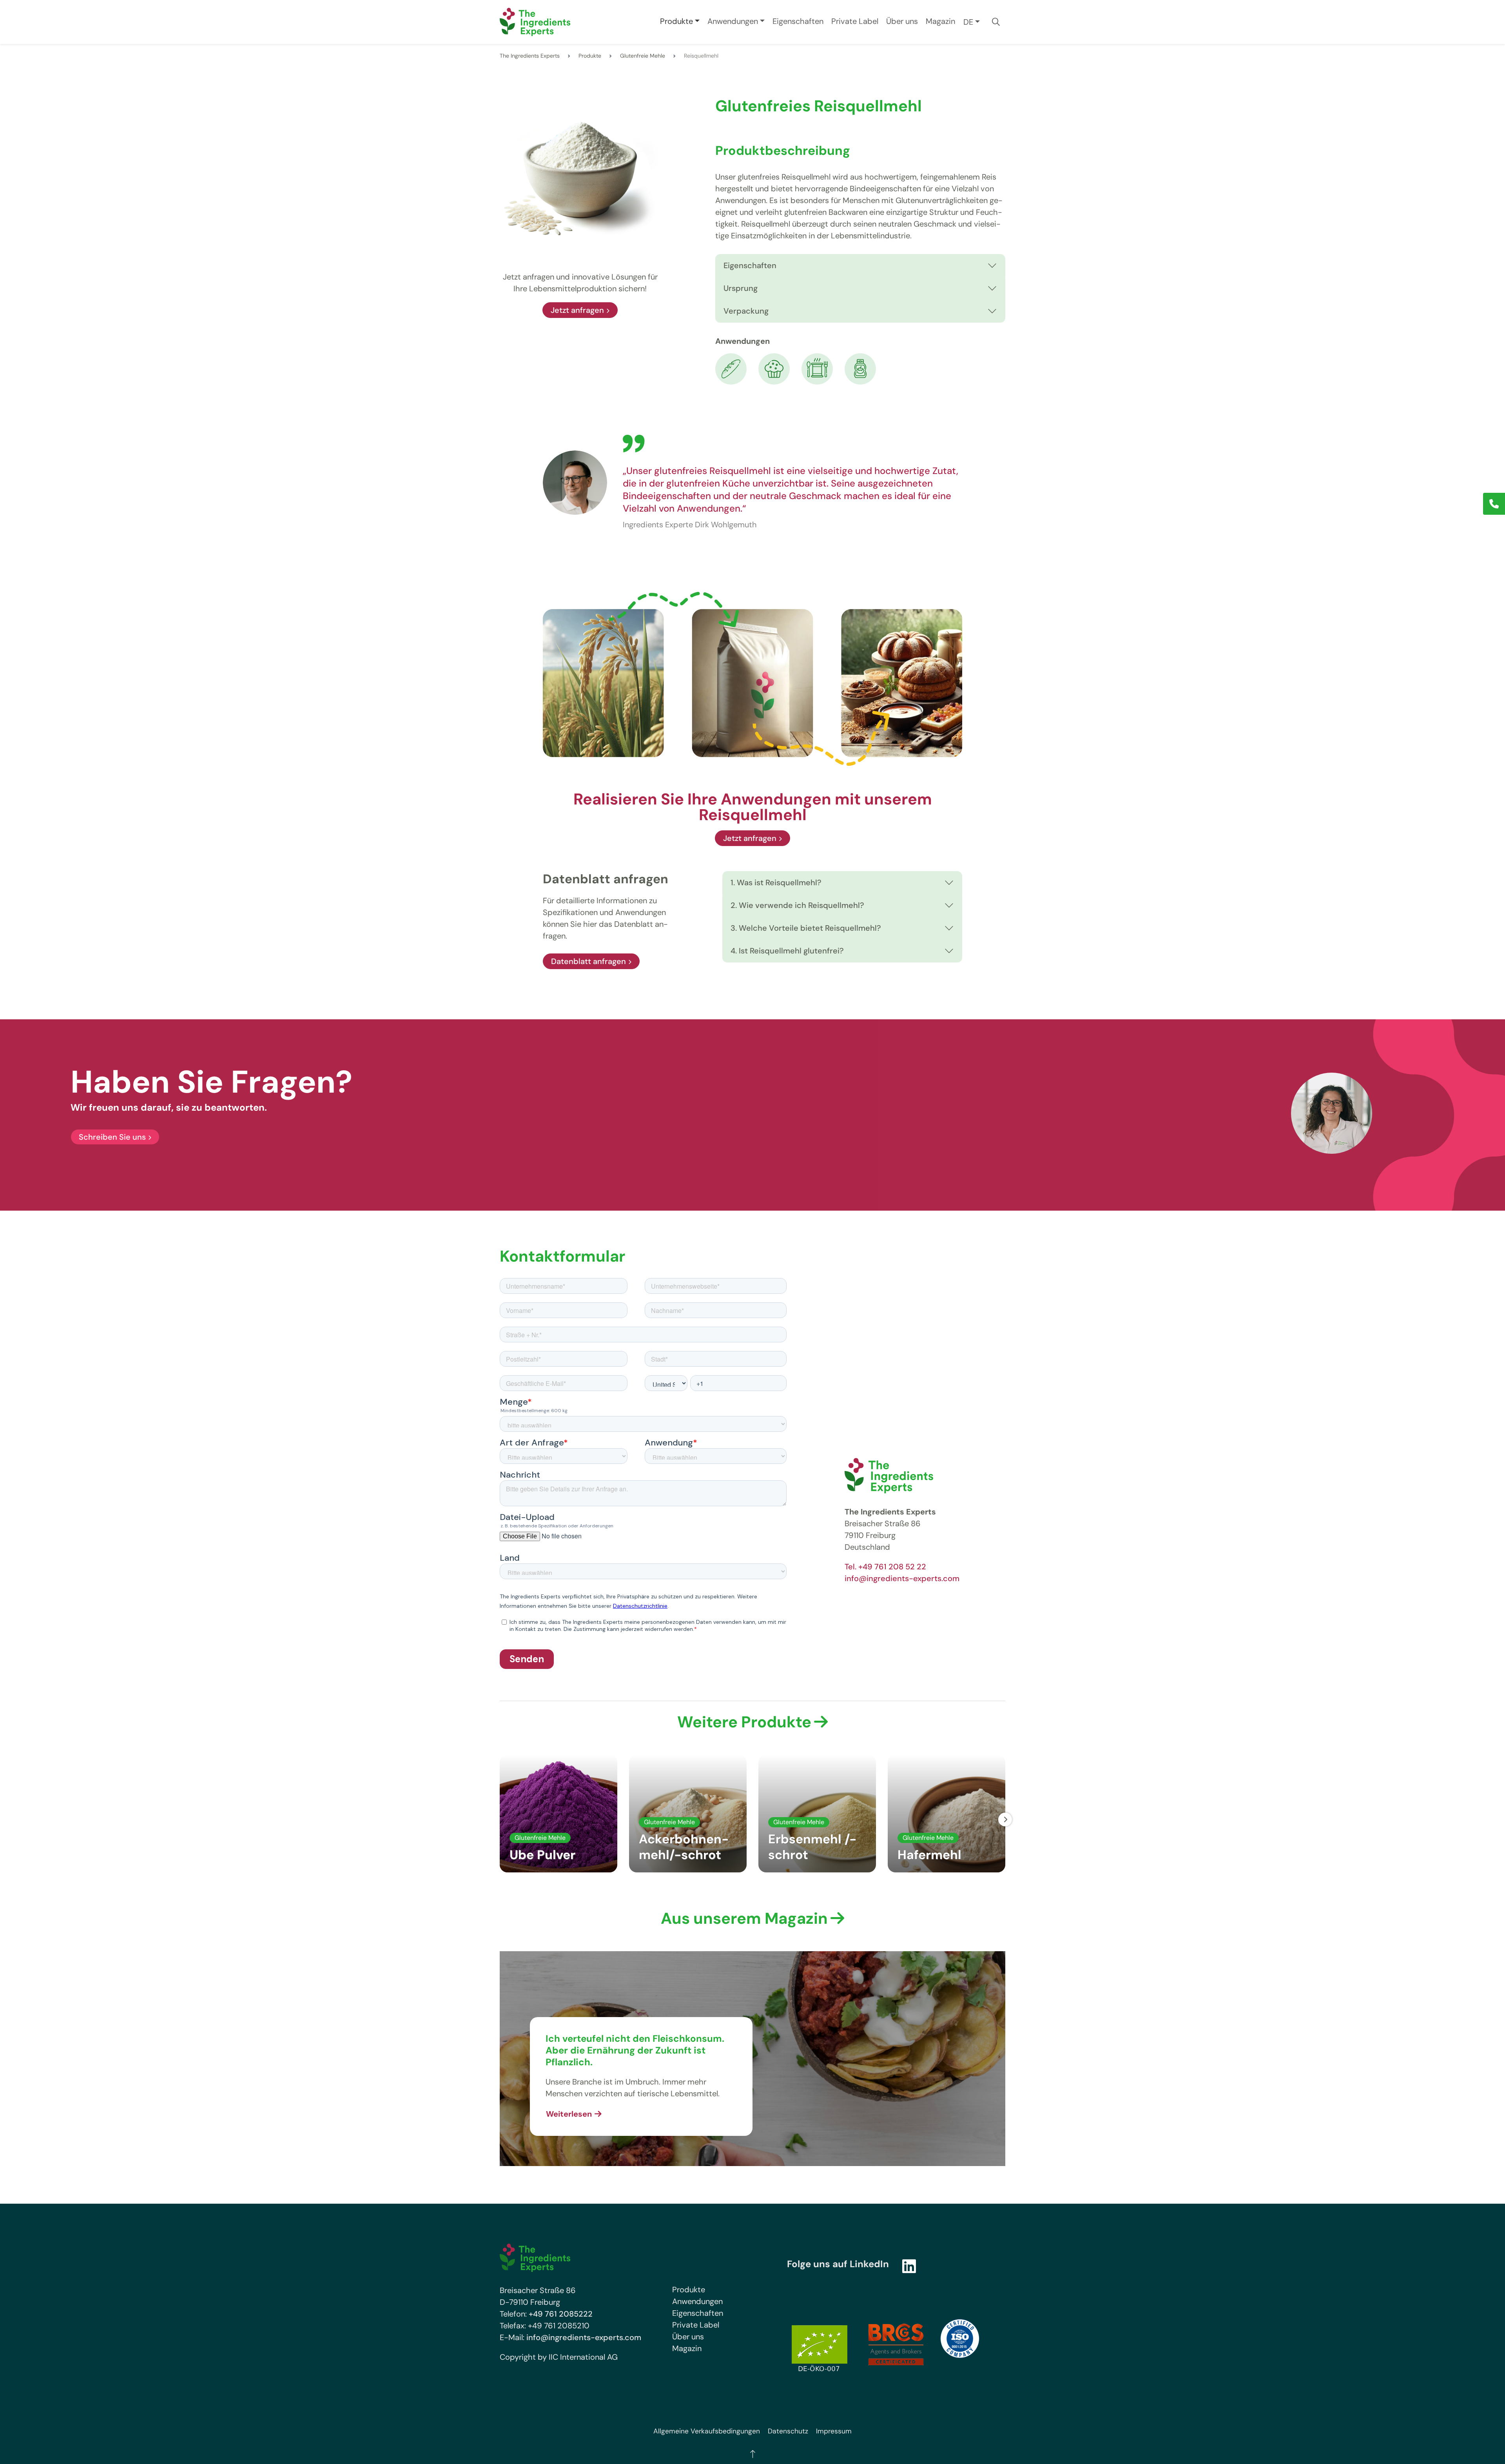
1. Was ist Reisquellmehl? (776, 882)
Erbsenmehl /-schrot (812, 1847)
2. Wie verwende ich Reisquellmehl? (797, 905)
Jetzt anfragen (577, 310)
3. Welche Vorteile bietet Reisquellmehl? (806, 928)
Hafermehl (929, 1855)
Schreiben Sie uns (112, 1137)
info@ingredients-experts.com (902, 1578)
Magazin (940, 21)
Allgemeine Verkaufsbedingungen (707, 2431)
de (968, 22)
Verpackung (746, 311)
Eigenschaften (798, 21)
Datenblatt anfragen (588, 961)
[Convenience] (817, 368)
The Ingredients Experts (530, 56)
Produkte (676, 21)
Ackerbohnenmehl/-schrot (684, 1847)
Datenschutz (788, 2431)
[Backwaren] (731, 368)
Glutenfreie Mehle (643, 56)
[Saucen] (860, 368)
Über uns (902, 21)
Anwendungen (733, 21)
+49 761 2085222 (561, 2314)
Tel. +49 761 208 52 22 (885, 1567)
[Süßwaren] (774, 368)
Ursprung (741, 288)
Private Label (855, 21)
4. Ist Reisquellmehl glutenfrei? (787, 951)
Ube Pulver (542, 1855)
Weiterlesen (569, 2114)
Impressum (834, 2431)
